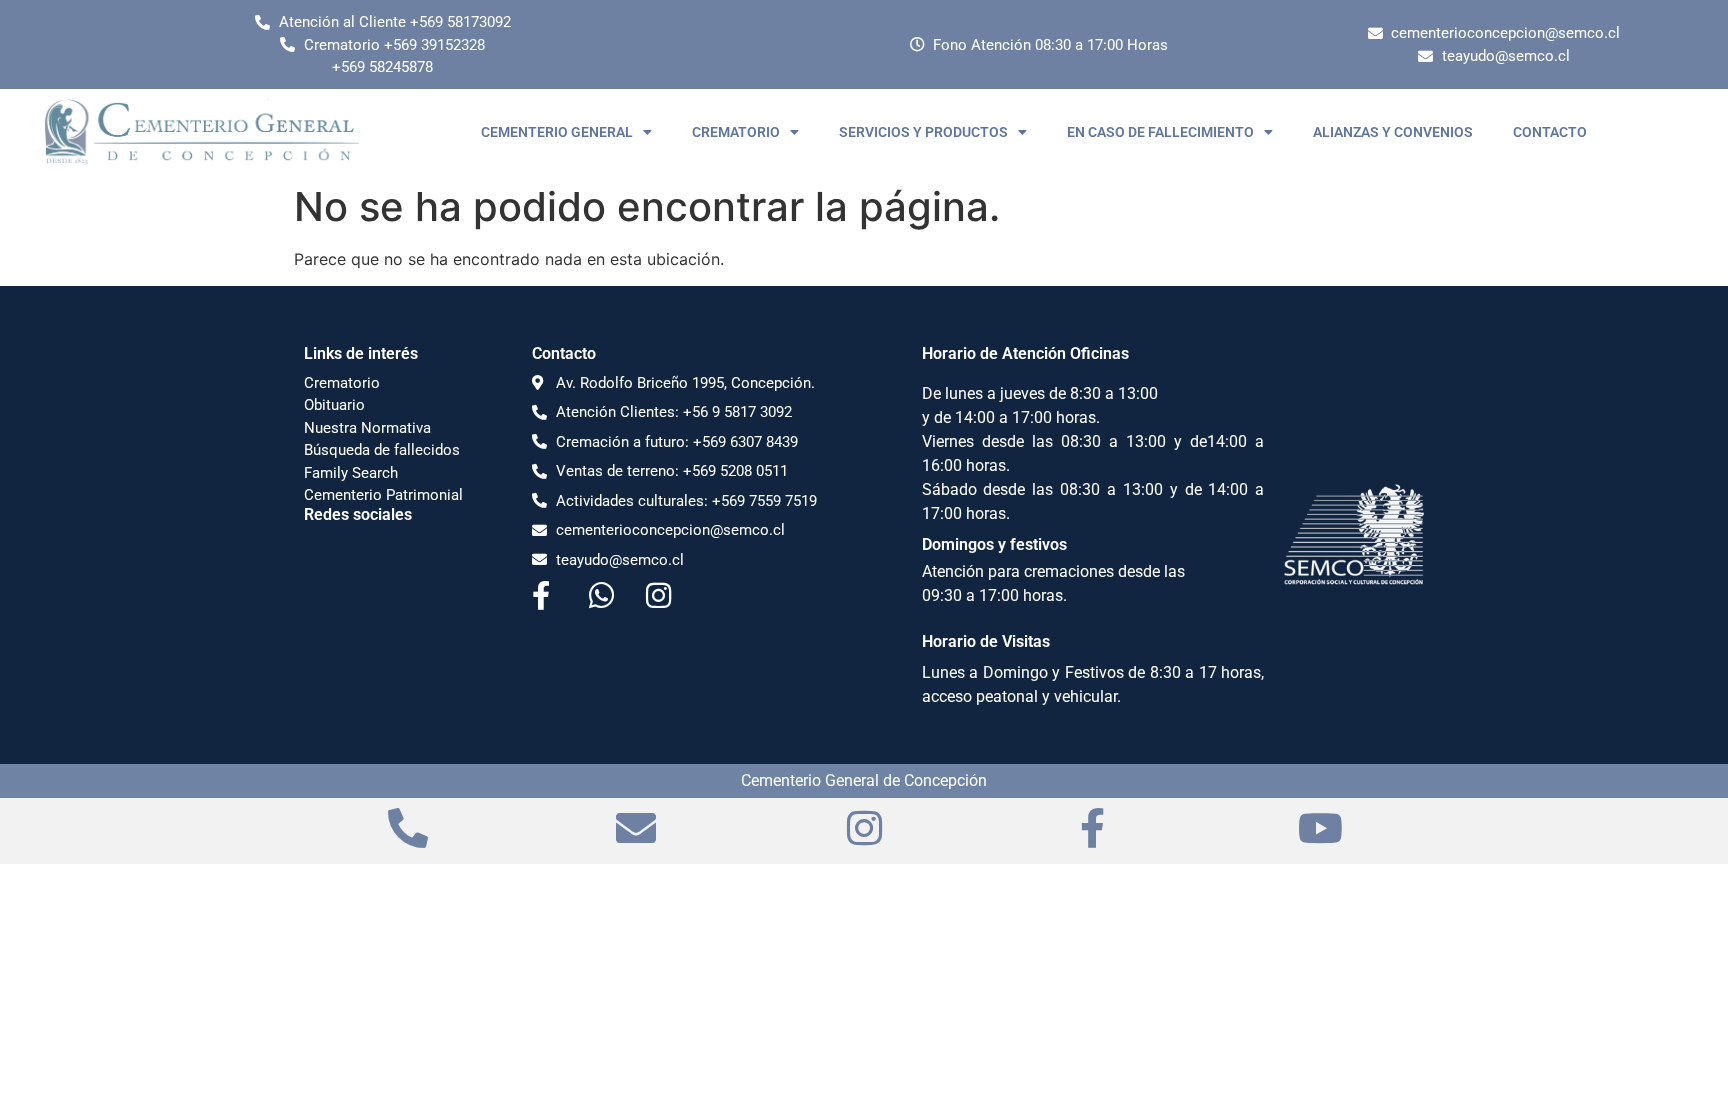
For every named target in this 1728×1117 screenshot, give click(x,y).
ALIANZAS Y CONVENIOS (1393, 132)
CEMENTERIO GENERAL (557, 132)
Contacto (564, 353)
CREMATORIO (736, 132)
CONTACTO (1550, 132)
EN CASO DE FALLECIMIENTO (1160, 132)
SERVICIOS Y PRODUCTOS (923, 132)
